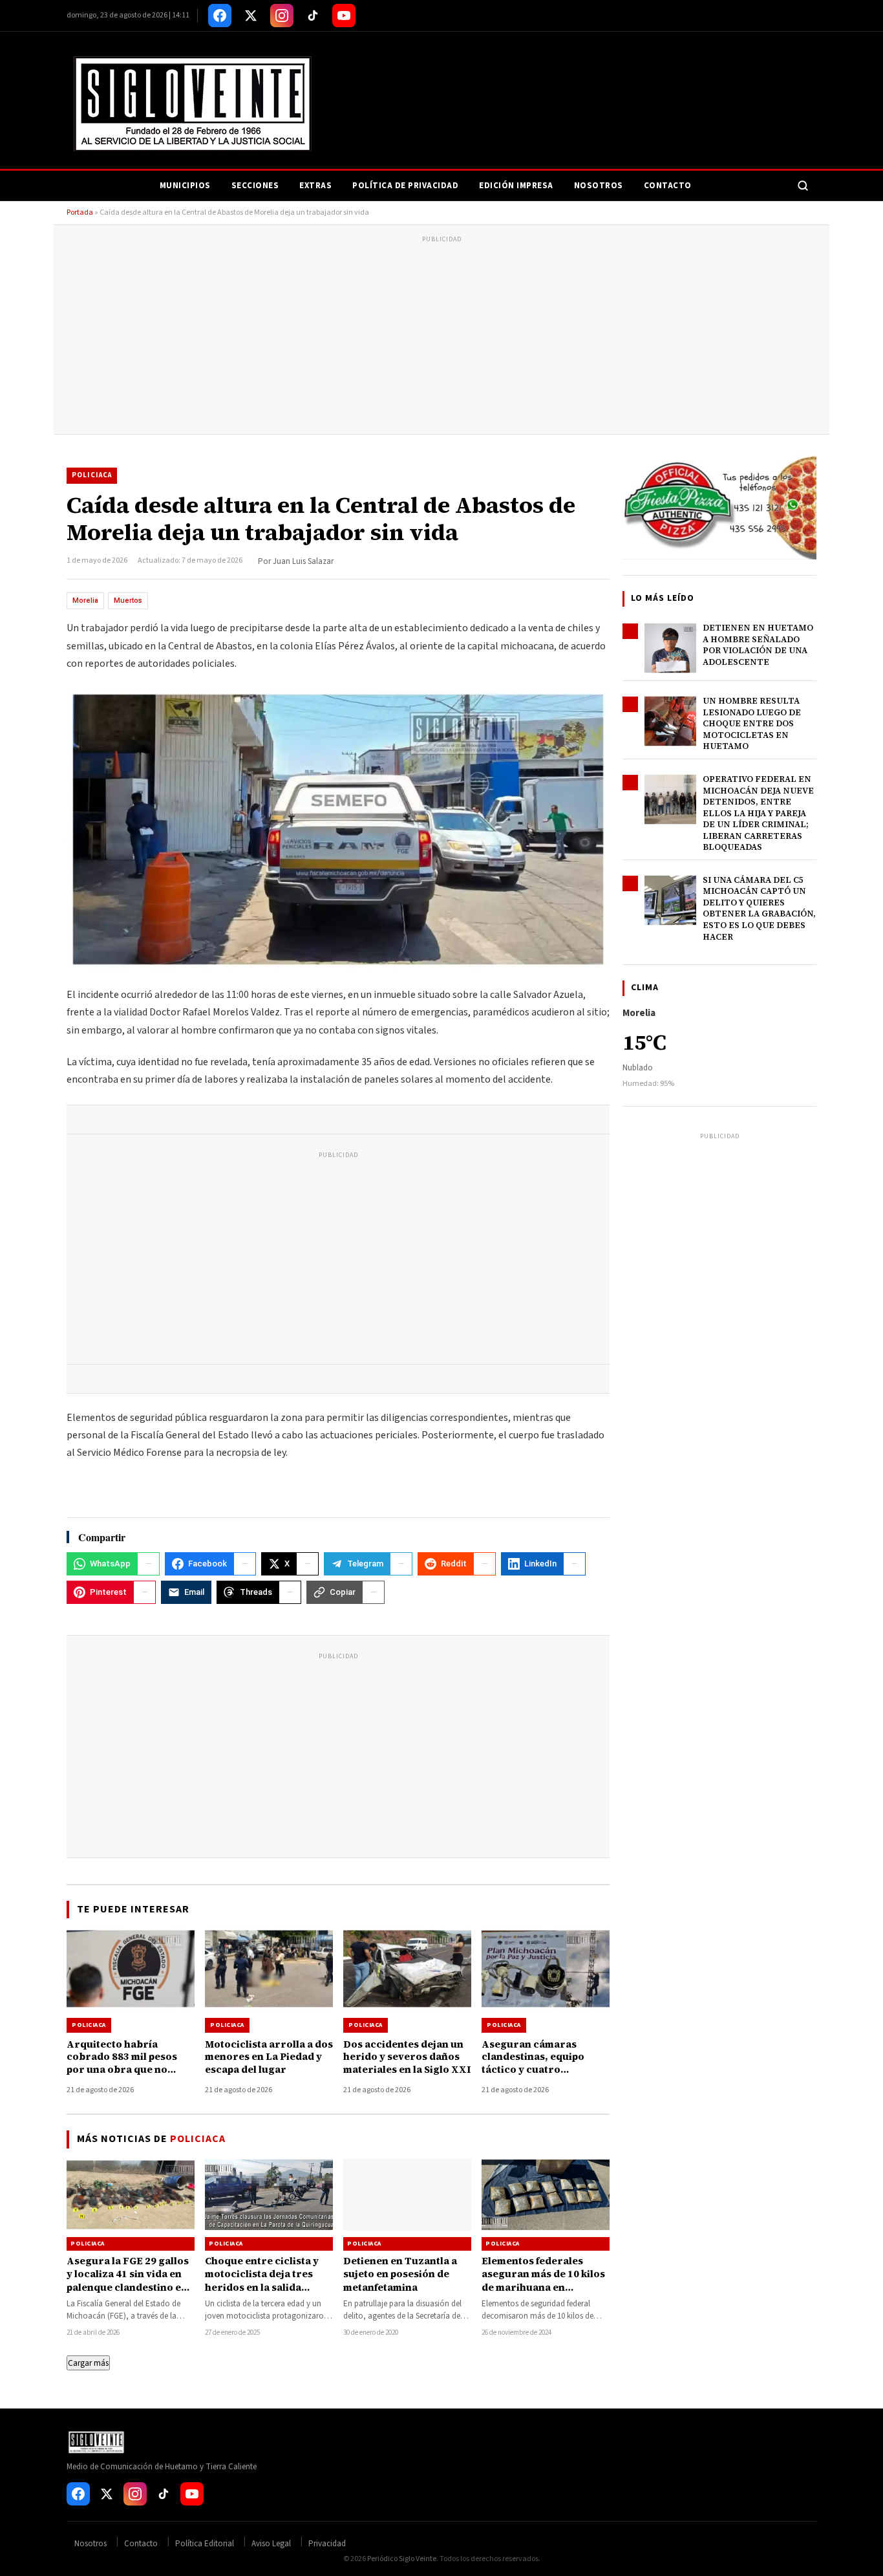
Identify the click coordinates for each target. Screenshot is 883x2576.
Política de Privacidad (405, 186)
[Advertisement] (441, 337)
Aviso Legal (271, 2544)
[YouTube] (344, 16)
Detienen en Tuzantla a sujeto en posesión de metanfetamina (400, 2274)
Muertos (128, 601)
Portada (80, 212)
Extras (315, 186)
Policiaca (92, 475)
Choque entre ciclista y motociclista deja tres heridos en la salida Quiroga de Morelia (262, 2280)
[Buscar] (803, 186)
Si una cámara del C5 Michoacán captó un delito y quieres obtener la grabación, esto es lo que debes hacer (759, 908)
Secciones (255, 186)
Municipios (185, 186)
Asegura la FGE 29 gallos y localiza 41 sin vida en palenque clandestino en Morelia (128, 2280)
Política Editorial (205, 2544)
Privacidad (327, 2544)
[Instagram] (282, 16)
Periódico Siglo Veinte (402, 2559)
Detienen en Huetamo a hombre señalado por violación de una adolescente (758, 645)
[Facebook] (220, 16)
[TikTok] (313, 16)
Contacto (668, 186)
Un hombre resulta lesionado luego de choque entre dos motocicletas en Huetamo (752, 723)
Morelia (85, 601)
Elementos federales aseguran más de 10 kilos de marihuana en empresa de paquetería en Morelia (543, 2287)
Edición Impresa (516, 186)
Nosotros (599, 186)
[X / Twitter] (251, 16)
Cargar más (88, 2363)
